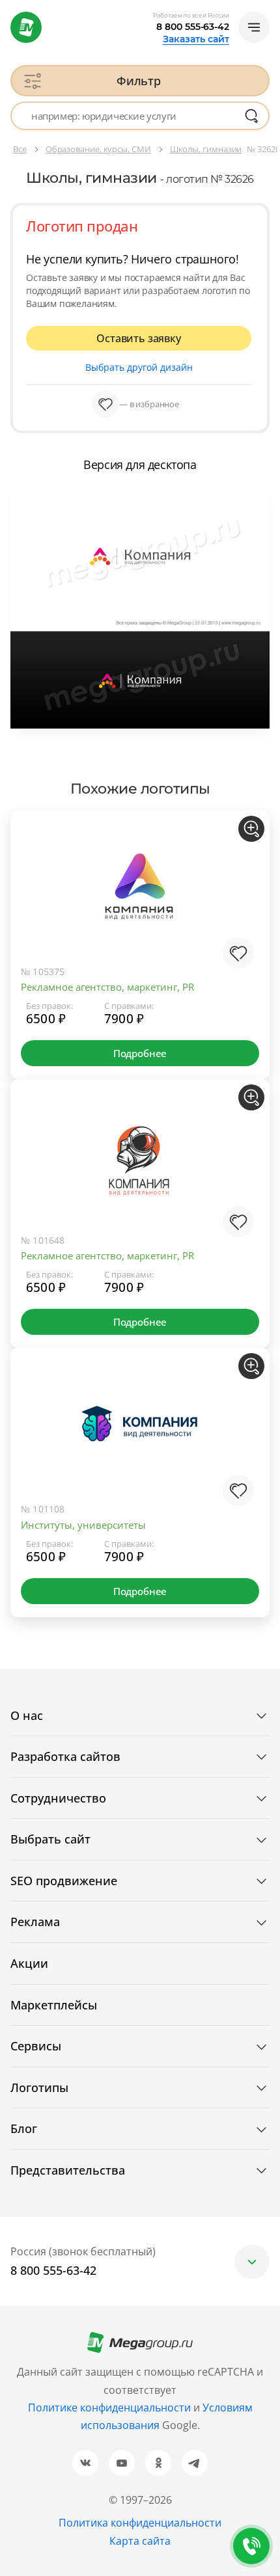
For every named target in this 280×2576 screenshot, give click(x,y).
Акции (29, 1963)
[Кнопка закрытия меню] (270, 10)
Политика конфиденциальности (140, 2523)
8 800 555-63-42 (193, 27)
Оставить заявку (138, 338)
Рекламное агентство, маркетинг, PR (107, 987)
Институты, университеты (83, 1525)
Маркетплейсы (54, 2005)
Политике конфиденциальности (109, 2408)
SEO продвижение (64, 1881)
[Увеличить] (251, 829)
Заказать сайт (196, 39)
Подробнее (140, 1053)
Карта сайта (140, 2541)
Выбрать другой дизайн (139, 367)
